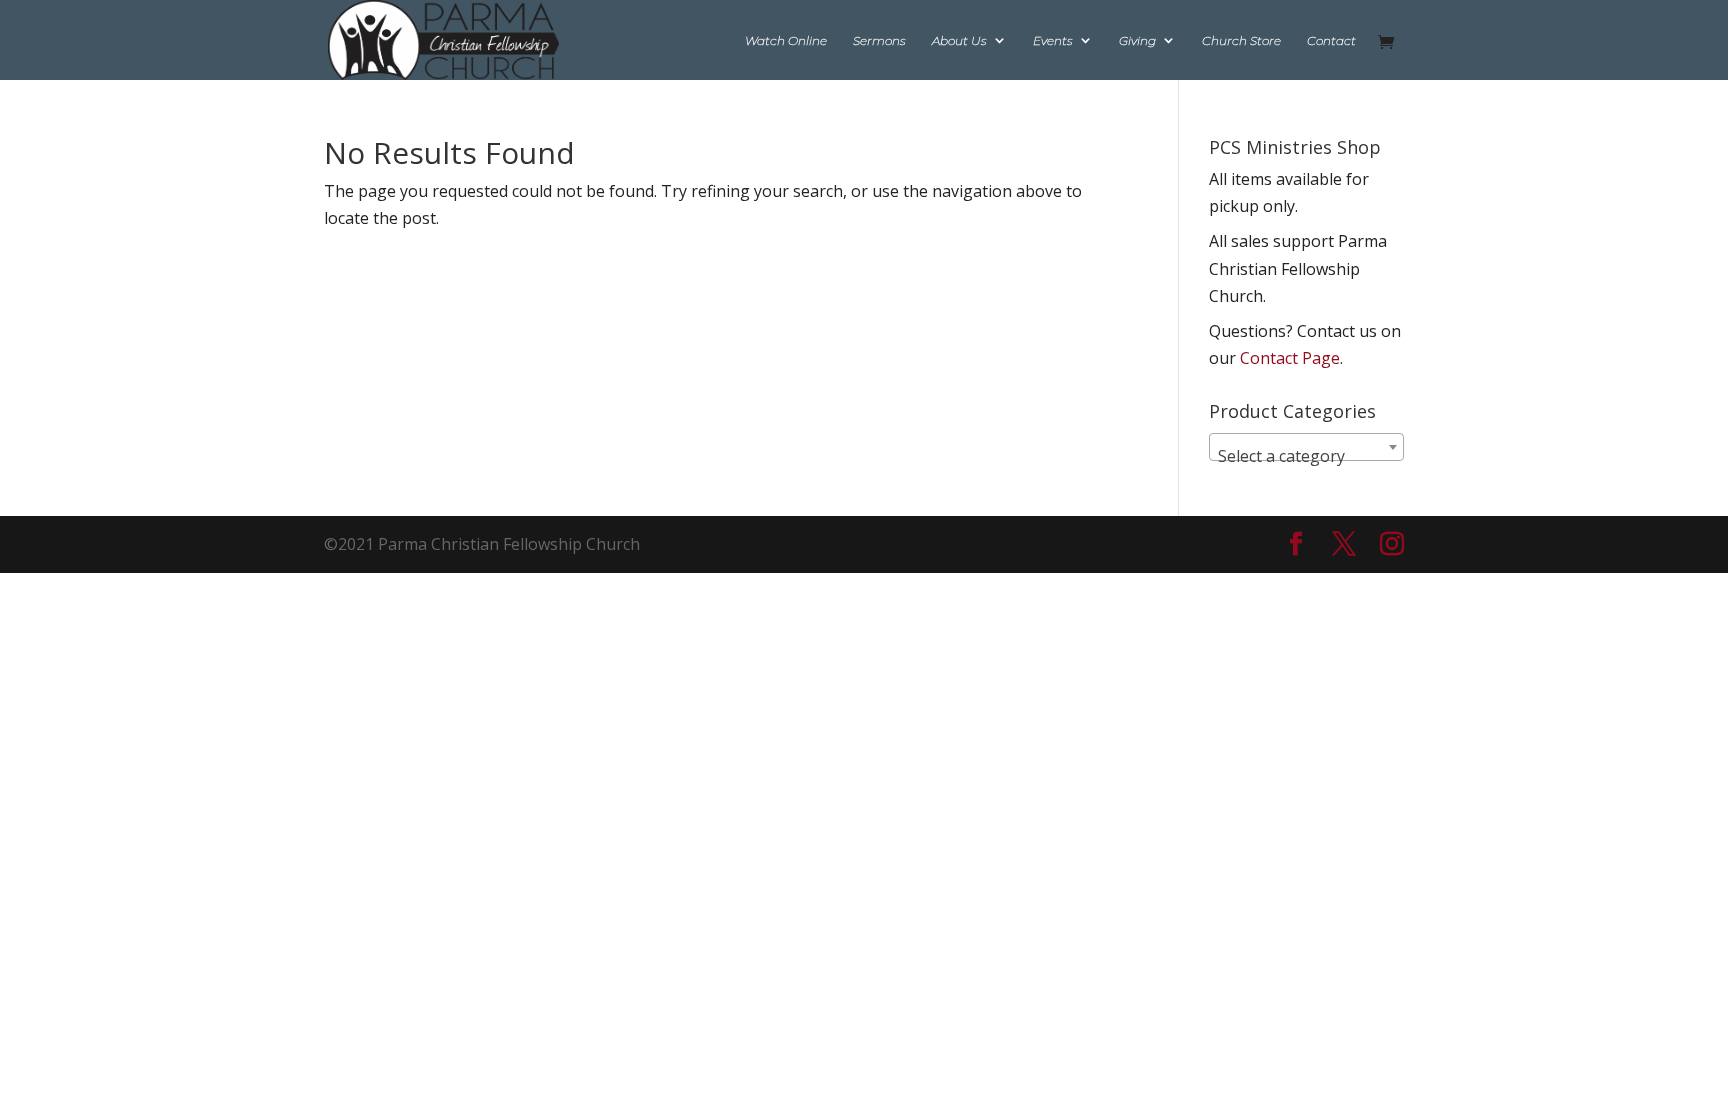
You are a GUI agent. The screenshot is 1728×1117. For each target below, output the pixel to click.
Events (1053, 41)
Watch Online (786, 41)
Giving (1137, 41)
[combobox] (1306, 447)
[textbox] (1306, 456)
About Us (959, 41)
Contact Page (1290, 358)
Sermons (879, 41)
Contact (1331, 41)
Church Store (1241, 41)
